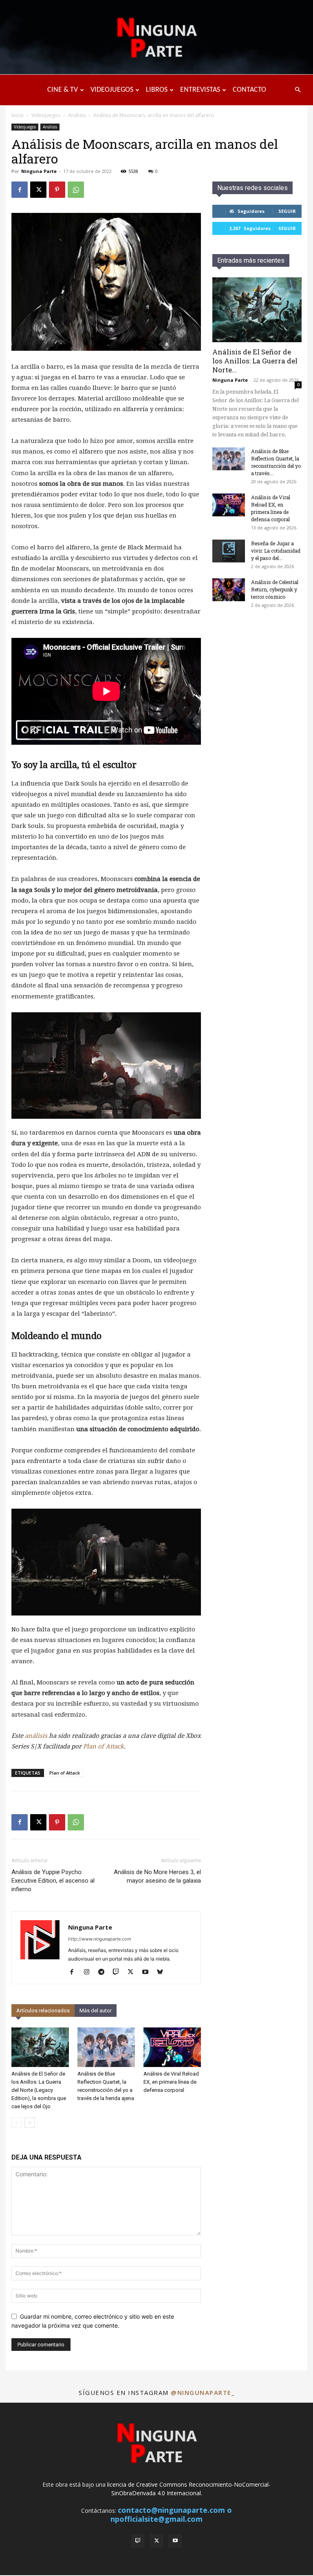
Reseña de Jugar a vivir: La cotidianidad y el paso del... (276, 551)
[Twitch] (119, 1972)
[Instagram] (89, 1972)
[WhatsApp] (76, 190)
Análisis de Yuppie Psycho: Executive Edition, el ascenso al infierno (53, 1881)
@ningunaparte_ (203, 2392)
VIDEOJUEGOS (112, 90)
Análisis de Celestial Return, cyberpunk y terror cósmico (275, 589)
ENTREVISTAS (200, 90)
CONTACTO (249, 90)
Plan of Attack (104, 1746)
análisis (36, 1736)
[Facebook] (20, 190)
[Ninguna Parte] (156, 38)
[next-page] (30, 2123)
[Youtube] (148, 1972)
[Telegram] (104, 1972)
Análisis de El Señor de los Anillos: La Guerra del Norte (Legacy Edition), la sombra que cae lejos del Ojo (39, 2090)
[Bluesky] (163, 1972)
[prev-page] (17, 2123)
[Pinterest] (57, 190)
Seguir (287, 211)
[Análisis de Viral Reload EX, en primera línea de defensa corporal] (172, 2047)
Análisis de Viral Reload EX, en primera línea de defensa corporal (171, 2082)
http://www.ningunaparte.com (100, 1939)
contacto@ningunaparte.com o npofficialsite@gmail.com (171, 2514)
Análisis (77, 115)
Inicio (18, 115)
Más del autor (96, 2011)
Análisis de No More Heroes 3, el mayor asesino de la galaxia (157, 1876)
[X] (38, 190)
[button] (298, 90)
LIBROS (157, 90)
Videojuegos (46, 115)
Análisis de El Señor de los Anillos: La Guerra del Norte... (255, 361)
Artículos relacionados (43, 2011)
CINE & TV (63, 90)
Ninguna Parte (39, 171)
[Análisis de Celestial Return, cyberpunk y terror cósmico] (229, 590)
